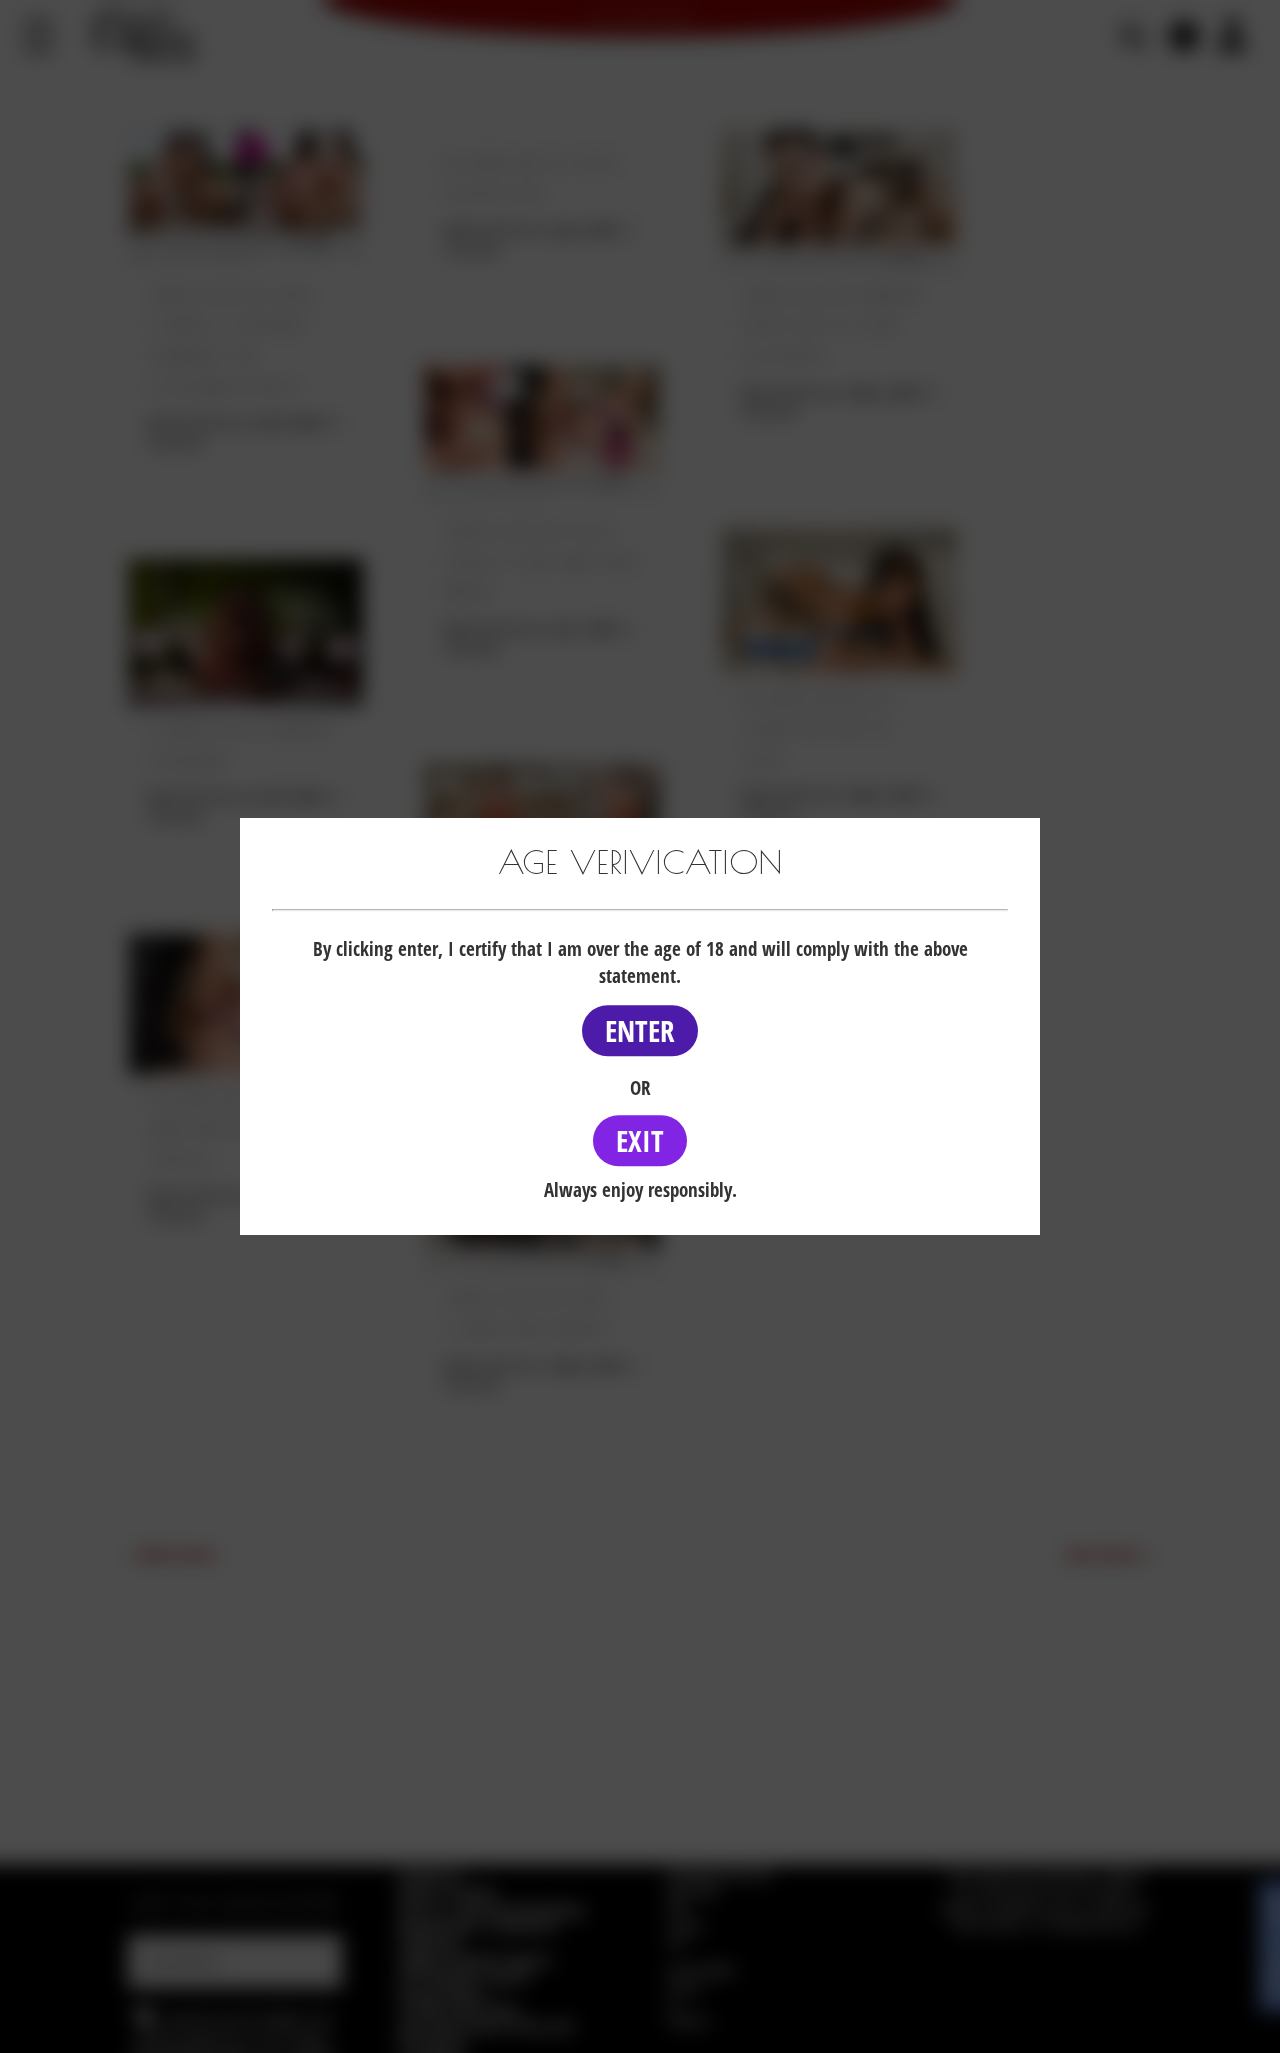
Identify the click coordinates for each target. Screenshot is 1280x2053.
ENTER (640, 1030)
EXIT (640, 1140)
